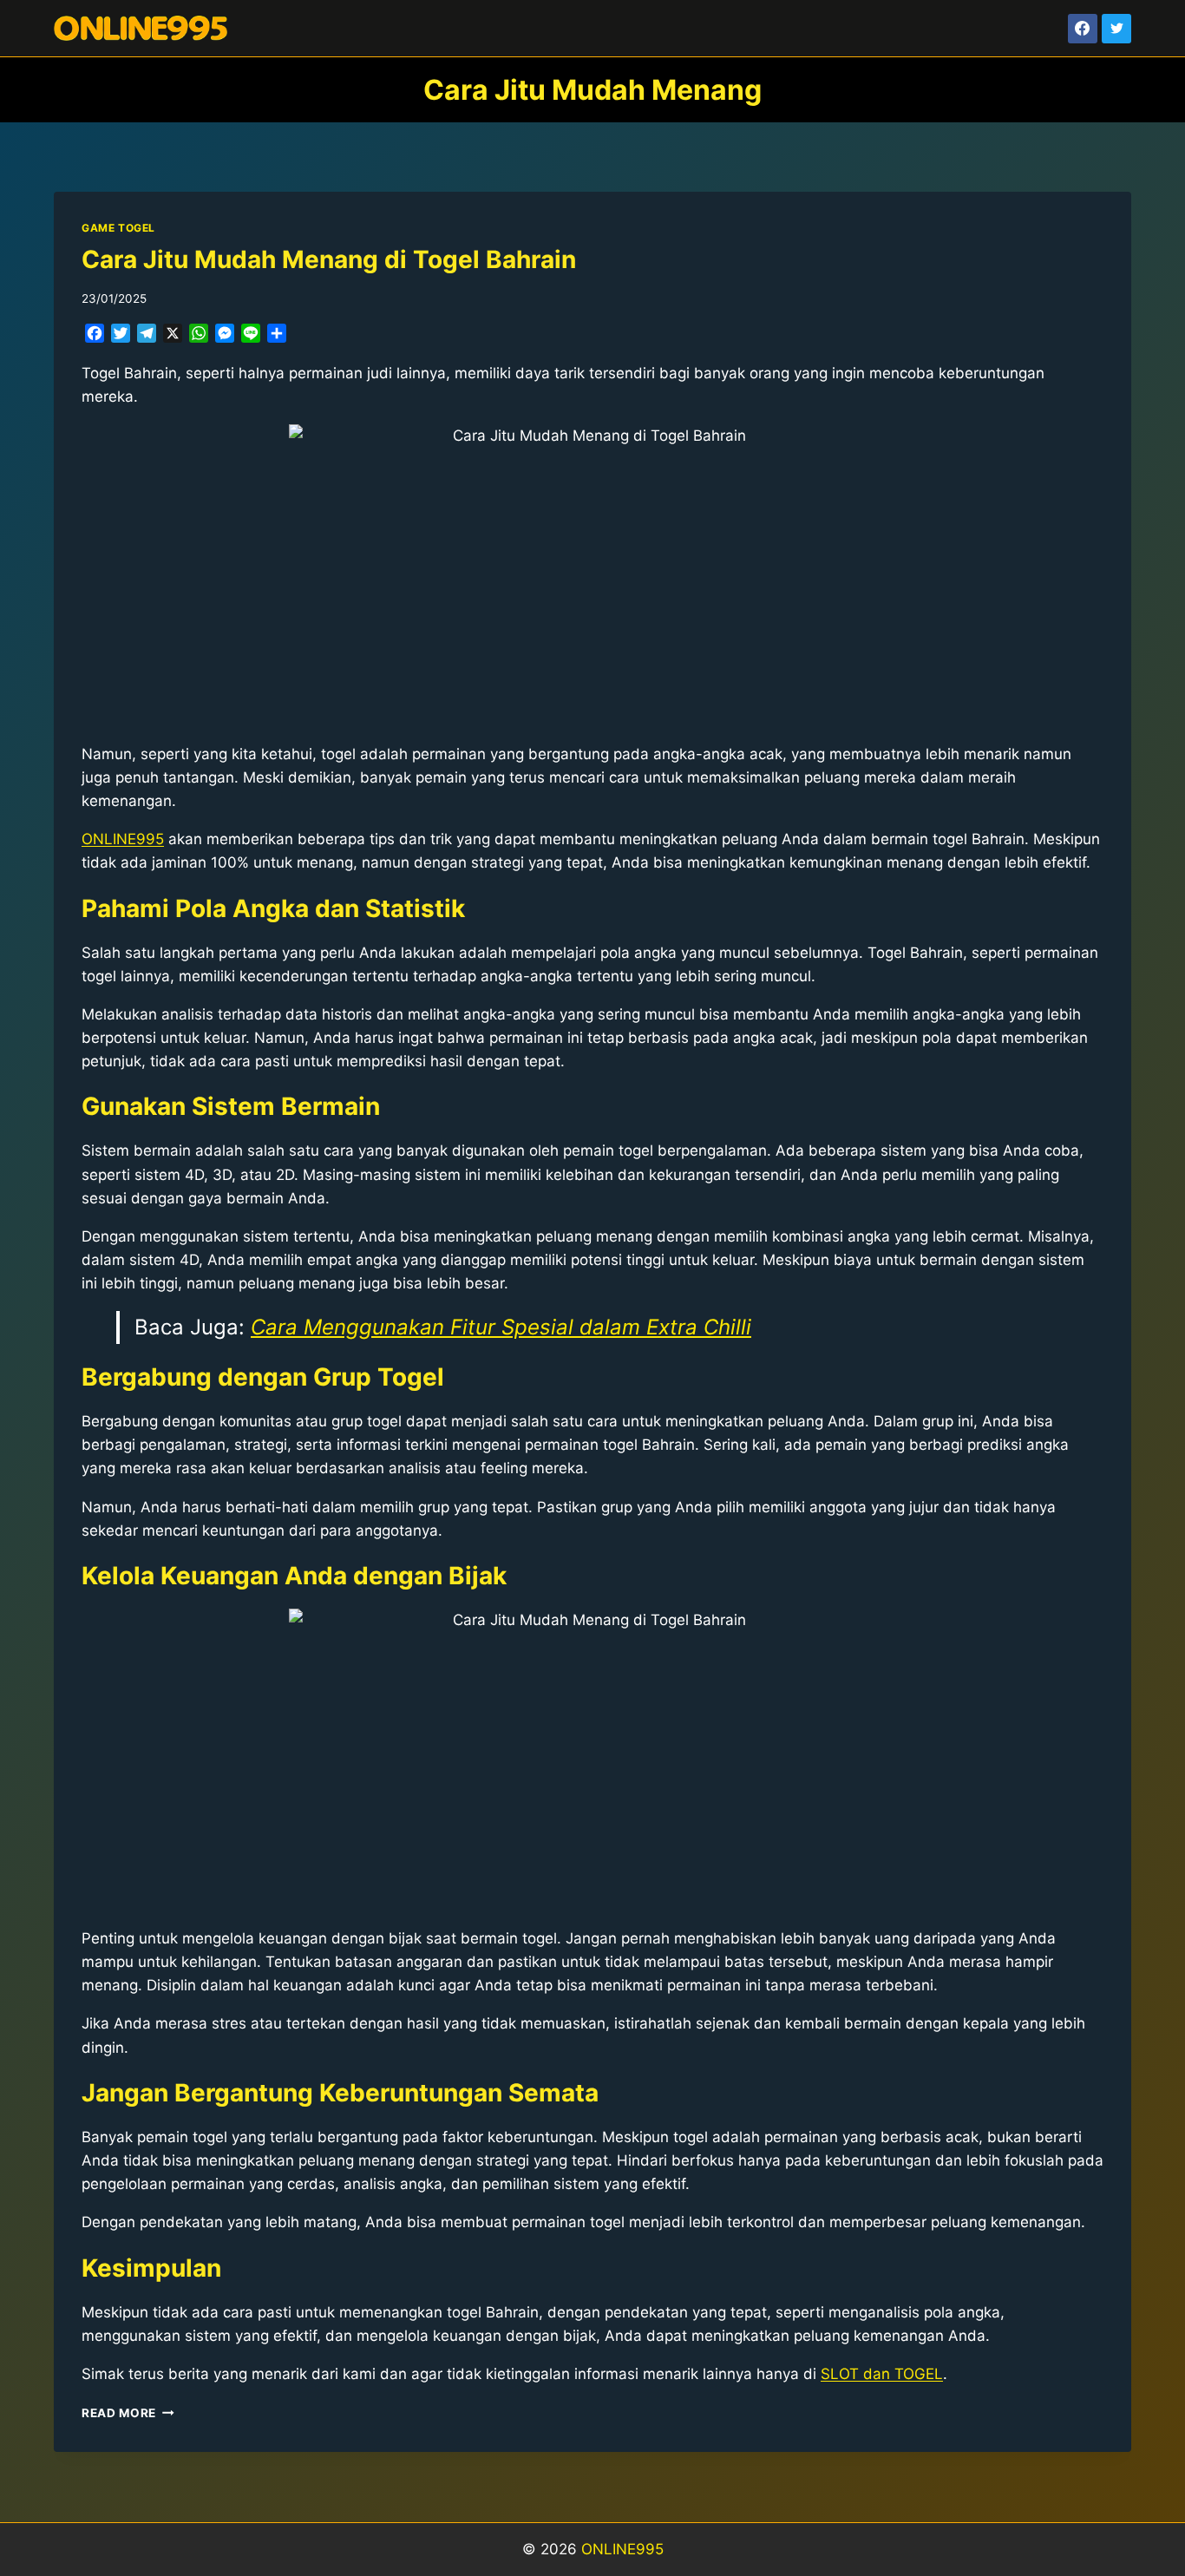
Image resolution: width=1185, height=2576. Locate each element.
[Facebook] (1083, 29)
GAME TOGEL (118, 228)
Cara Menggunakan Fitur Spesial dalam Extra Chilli (501, 1327)
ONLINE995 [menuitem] (123, 839)
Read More (128, 2413)
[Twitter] (1116, 29)
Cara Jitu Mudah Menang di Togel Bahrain (329, 259)
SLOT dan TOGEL (882, 2374)
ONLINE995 (622, 2549)
